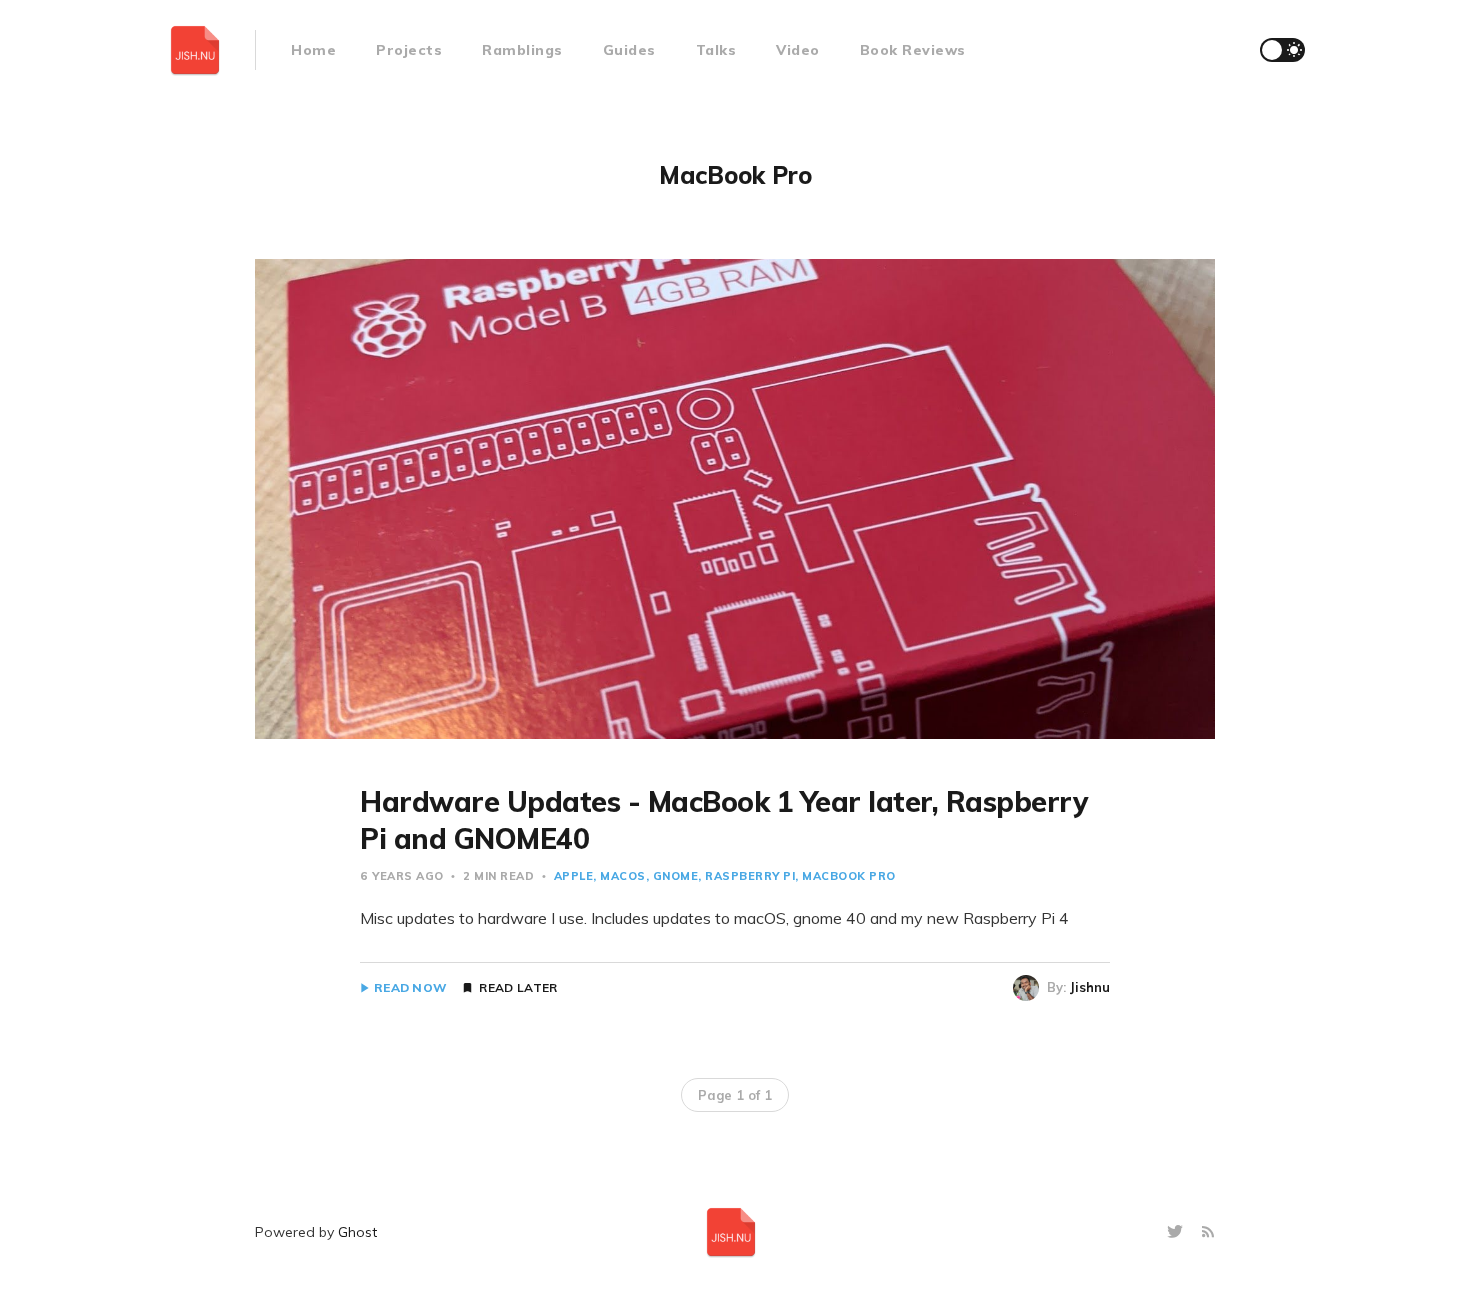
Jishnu (1090, 987)
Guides (629, 50)
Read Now (410, 988)
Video (798, 50)
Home (313, 50)
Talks (716, 50)
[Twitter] (1177, 1232)
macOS (623, 876)
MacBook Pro (849, 876)
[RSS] (1208, 1232)
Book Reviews (913, 50)
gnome (676, 876)
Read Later (518, 988)
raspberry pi (750, 876)
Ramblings (522, 50)
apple (574, 876)
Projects (409, 50)
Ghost (357, 1232)
